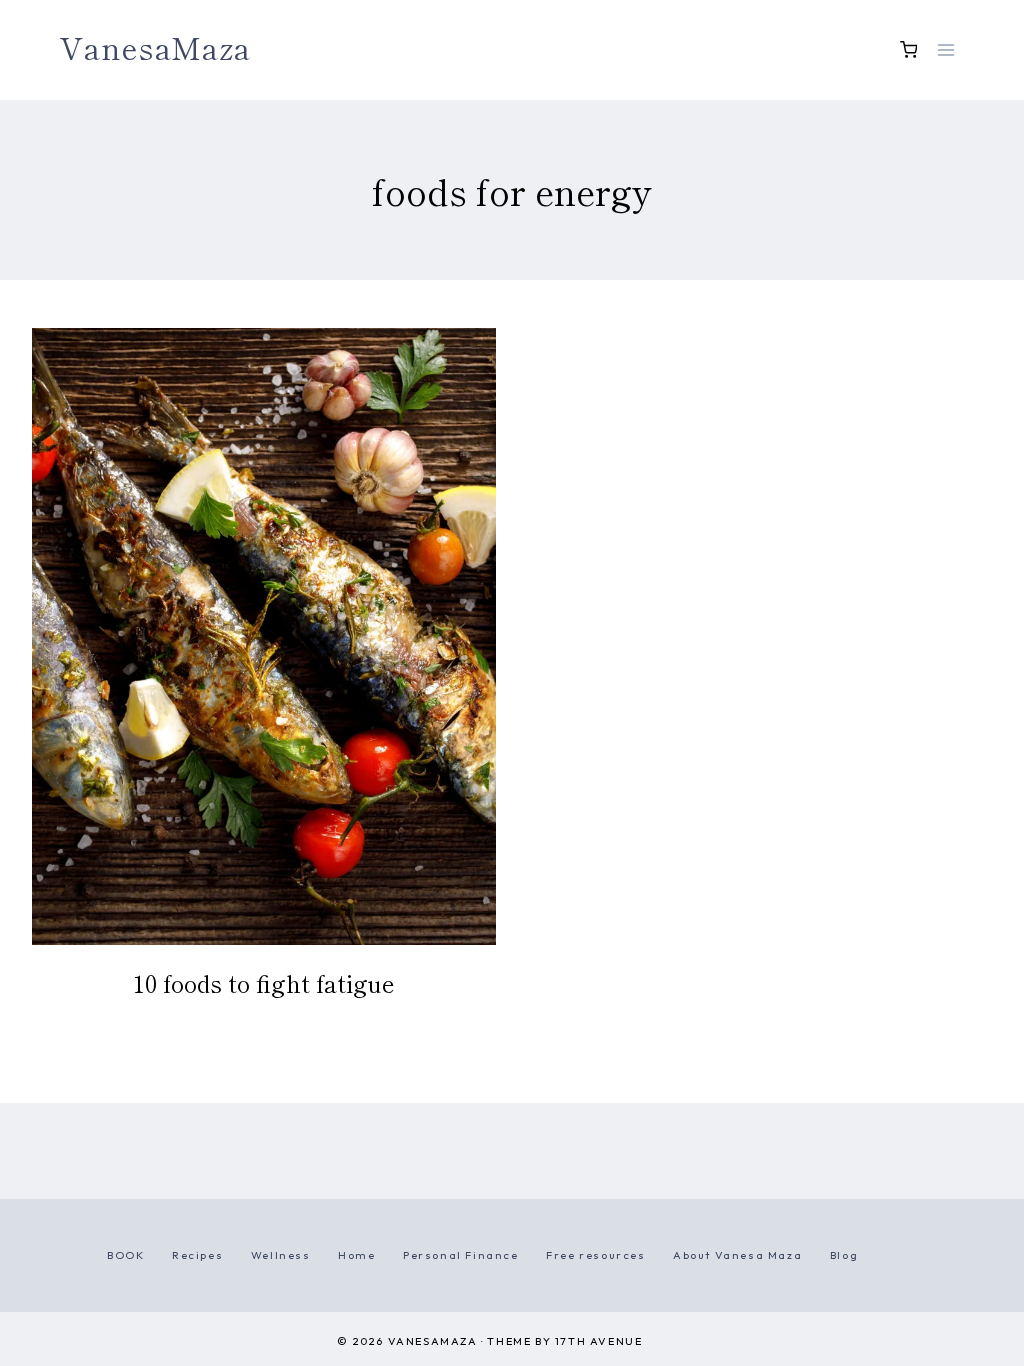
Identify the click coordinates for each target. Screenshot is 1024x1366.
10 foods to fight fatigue (264, 982)
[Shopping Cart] (909, 50)
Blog (844, 1255)
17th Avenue (599, 1341)
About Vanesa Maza (737, 1255)
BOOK (125, 1255)
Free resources (595, 1255)
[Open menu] (945, 49)
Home (356, 1255)
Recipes (197, 1255)
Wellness (281, 1255)
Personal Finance (461, 1255)
